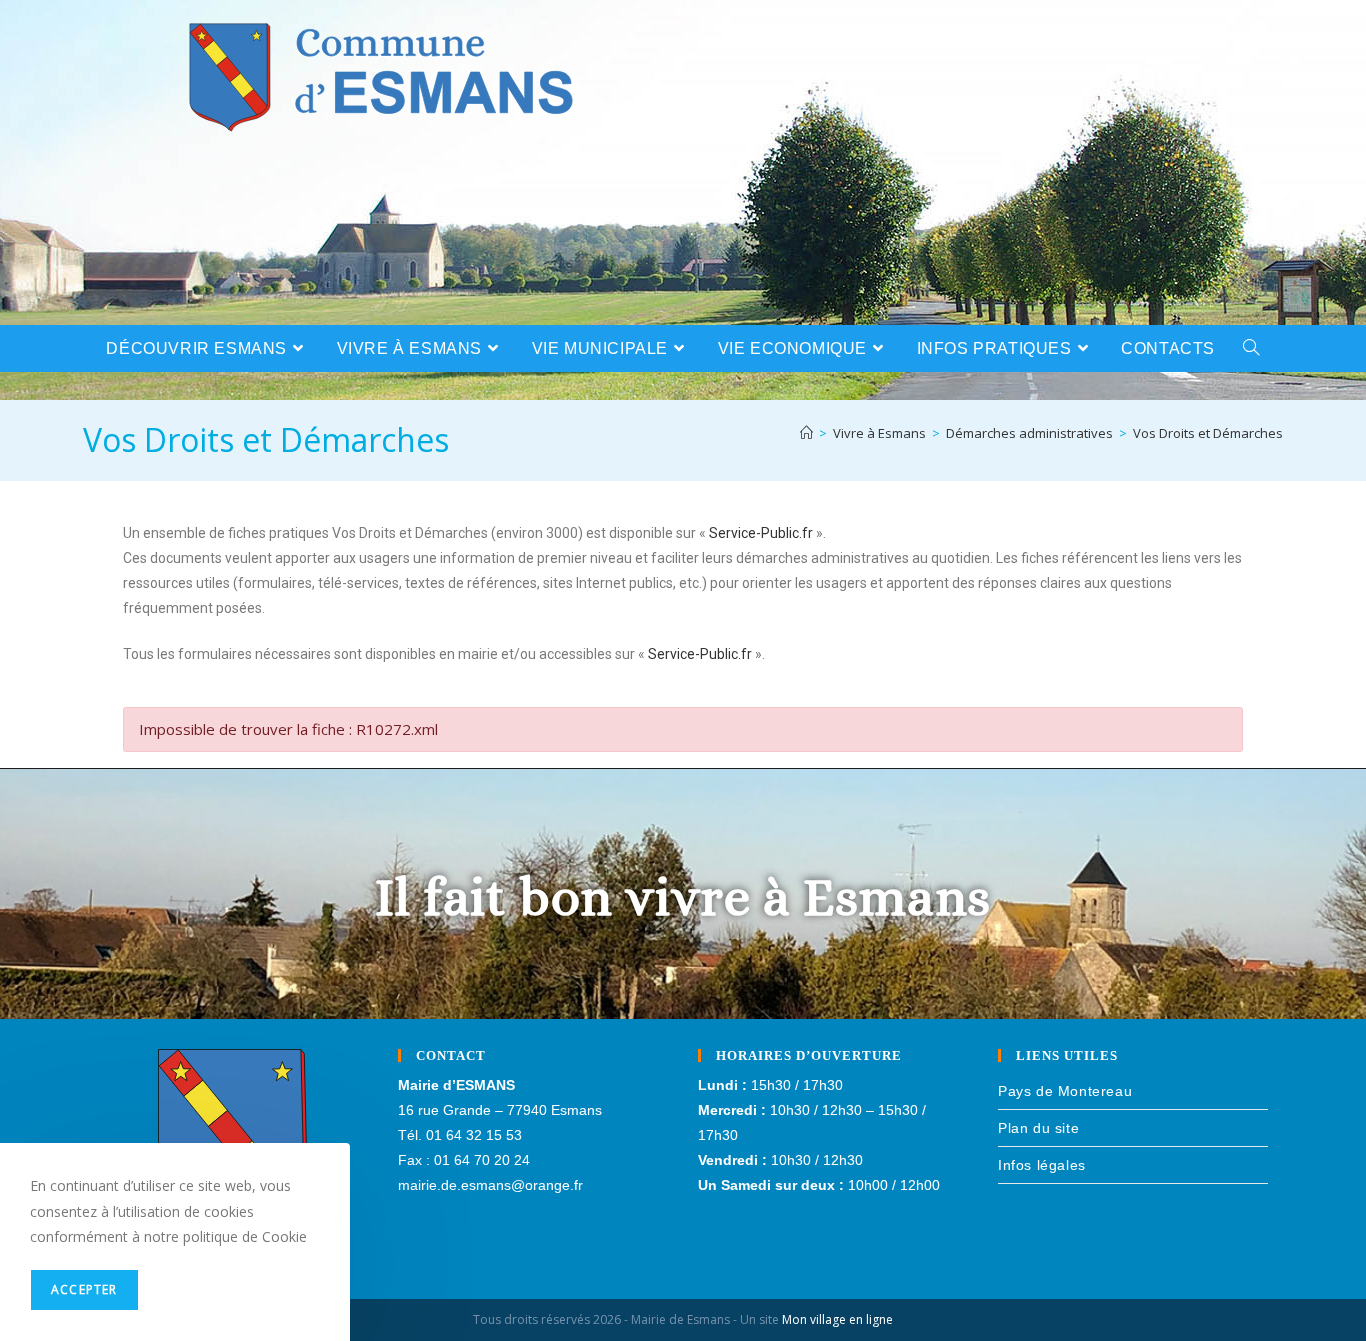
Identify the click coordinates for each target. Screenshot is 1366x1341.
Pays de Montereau (1065, 1091)
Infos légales (1042, 1165)
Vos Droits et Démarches (1208, 433)
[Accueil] (806, 433)
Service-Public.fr (761, 533)
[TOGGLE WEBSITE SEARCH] (1251, 348)
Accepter (84, 1289)
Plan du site (1038, 1128)
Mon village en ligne (837, 1319)
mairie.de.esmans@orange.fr (490, 1185)
